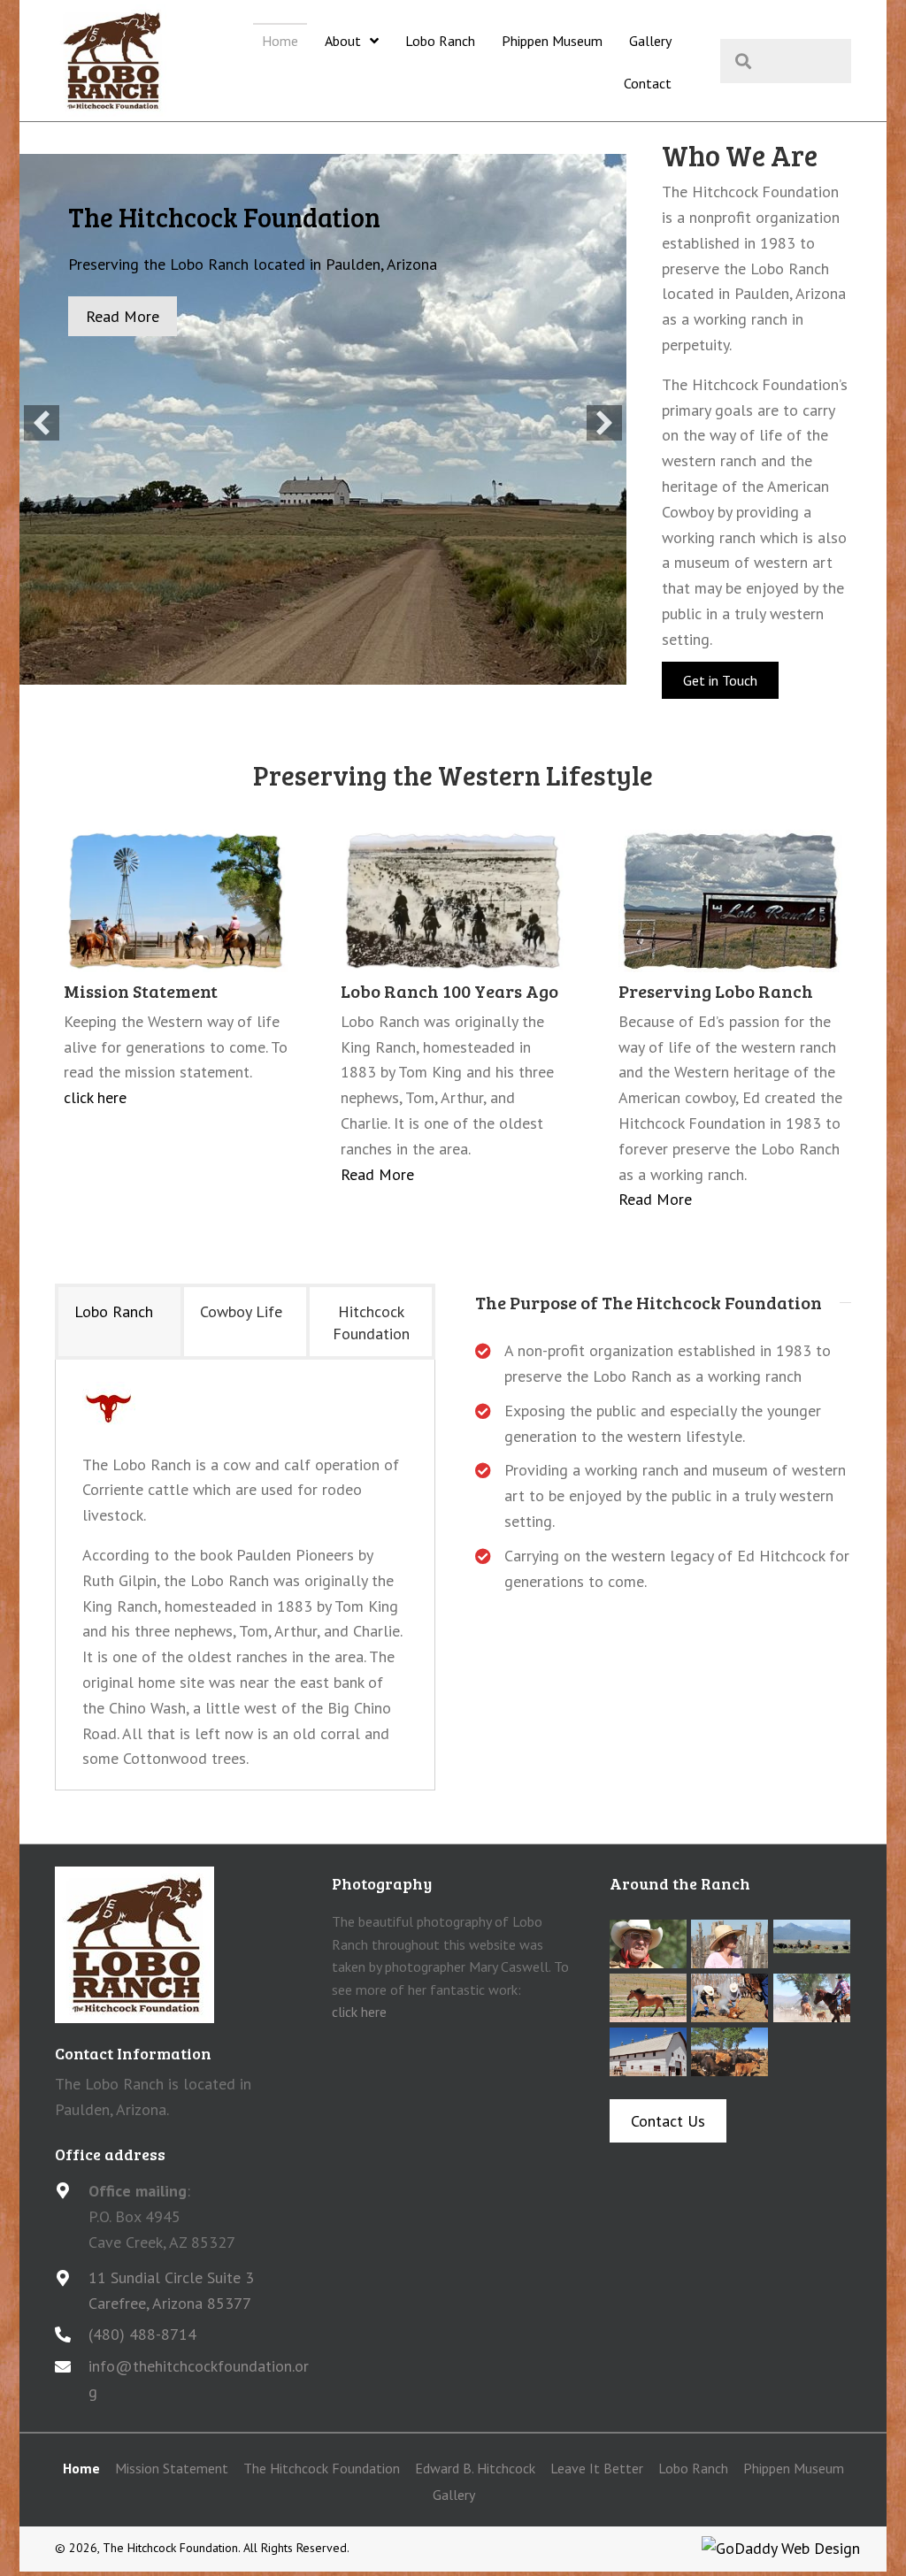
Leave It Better (597, 2468)
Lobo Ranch (693, 2468)
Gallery (454, 2495)
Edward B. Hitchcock (475, 2468)
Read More (377, 1174)
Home (81, 2468)
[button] (42, 423)
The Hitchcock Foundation (322, 2468)
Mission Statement (172, 2468)
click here (95, 1097)
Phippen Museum (794, 2468)
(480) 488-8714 (142, 2334)
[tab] (119, 1321)
